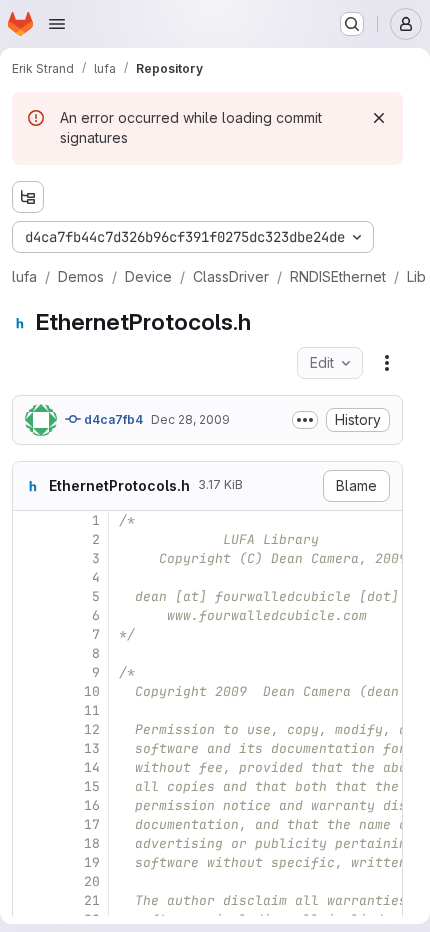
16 (92, 805)
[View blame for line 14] (30, 767)
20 (92, 881)
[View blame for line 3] (30, 558)
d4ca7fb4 (112, 419)
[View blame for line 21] (30, 900)
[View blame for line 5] (30, 596)
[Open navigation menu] (57, 24)
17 (92, 824)
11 (92, 710)
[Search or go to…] (352, 24)
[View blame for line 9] (30, 672)
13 (92, 748)
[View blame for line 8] (30, 653)
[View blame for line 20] (30, 881)
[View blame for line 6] (30, 615)
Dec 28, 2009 (190, 419)
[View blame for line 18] (30, 843)
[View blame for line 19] (30, 862)
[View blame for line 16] (30, 805)
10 (92, 691)
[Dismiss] (379, 118)
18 (92, 843)
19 (92, 862)
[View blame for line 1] (30, 520)
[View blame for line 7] (30, 634)
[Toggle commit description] (305, 420)
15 (92, 786)
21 (92, 900)
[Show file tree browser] (28, 197)
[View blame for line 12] (30, 729)
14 (92, 767)
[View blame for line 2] (30, 539)
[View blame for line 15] (30, 786)
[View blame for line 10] (30, 691)
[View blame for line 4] (30, 577)
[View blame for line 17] (30, 824)
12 (92, 729)
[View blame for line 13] (30, 748)
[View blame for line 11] (30, 710)
